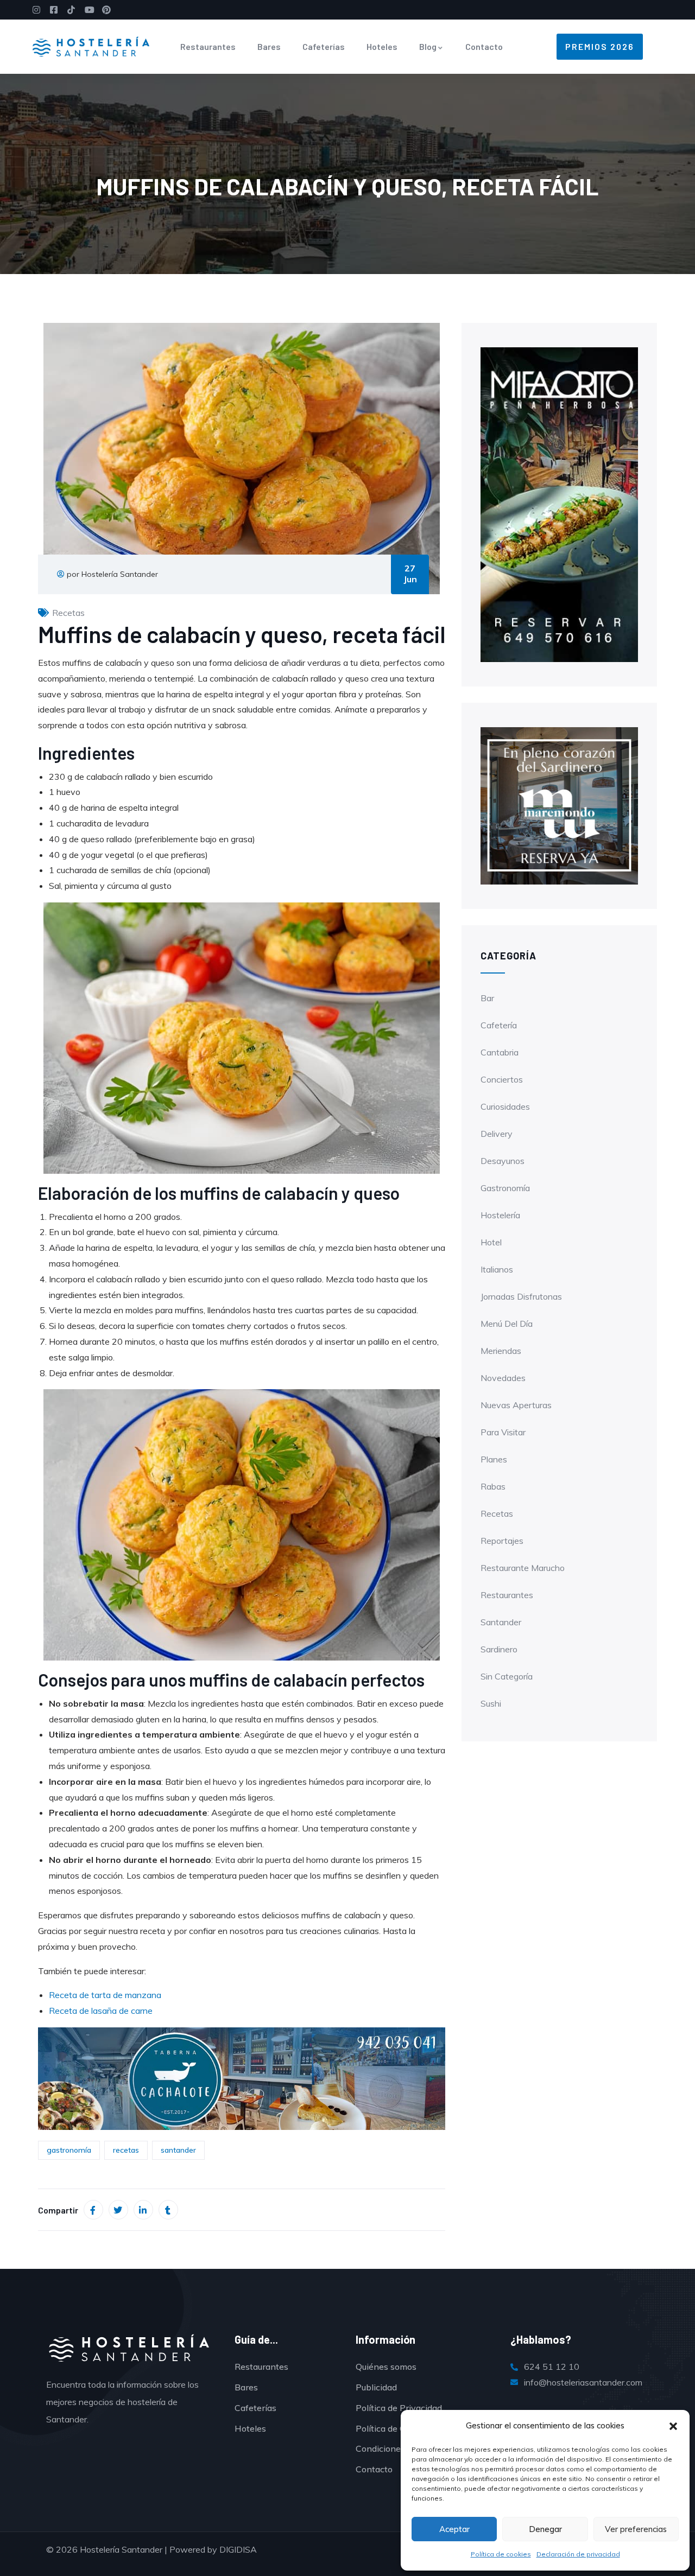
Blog (428, 46)
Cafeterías (324, 46)
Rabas (493, 1486)
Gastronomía (505, 1188)
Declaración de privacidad (578, 2554)
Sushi (491, 1703)
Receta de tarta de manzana (105, 1995)
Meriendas (501, 1351)
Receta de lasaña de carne (101, 2011)
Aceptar (454, 2529)
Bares (269, 46)
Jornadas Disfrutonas (521, 1296)
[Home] (91, 47)
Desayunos (503, 1161)
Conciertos (502, 1079)
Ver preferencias (636, 2529)
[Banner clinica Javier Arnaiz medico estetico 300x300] (559, 805)
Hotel (491, 1242)
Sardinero (499, 1649)
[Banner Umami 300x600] (559, 504)
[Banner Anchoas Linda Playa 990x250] (242, 2078)
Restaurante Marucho (523, 1568)
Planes (494, 1459)
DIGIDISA (238, 2549)
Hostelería (500, 1215)
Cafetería (499, 1025)
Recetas (68, 613)
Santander (501, 1622)
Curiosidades (505, 1106)
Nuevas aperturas (516, 1405)
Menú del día (507, 1324)
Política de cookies (501, 2554)
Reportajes (502, 1541)
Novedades (503, 1378)
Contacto (484, 46)
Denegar (545, 2529)
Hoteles (382, 46)
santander (178, 2150)
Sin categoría (507, 1676)
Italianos (497, 1269)
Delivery (497, 1134)
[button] (673, 2426)
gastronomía (69, 2150)
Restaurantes (208, 46)
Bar (487, 998)
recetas (126, 2150)
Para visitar (503, 1432)
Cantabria (500, 1052)
